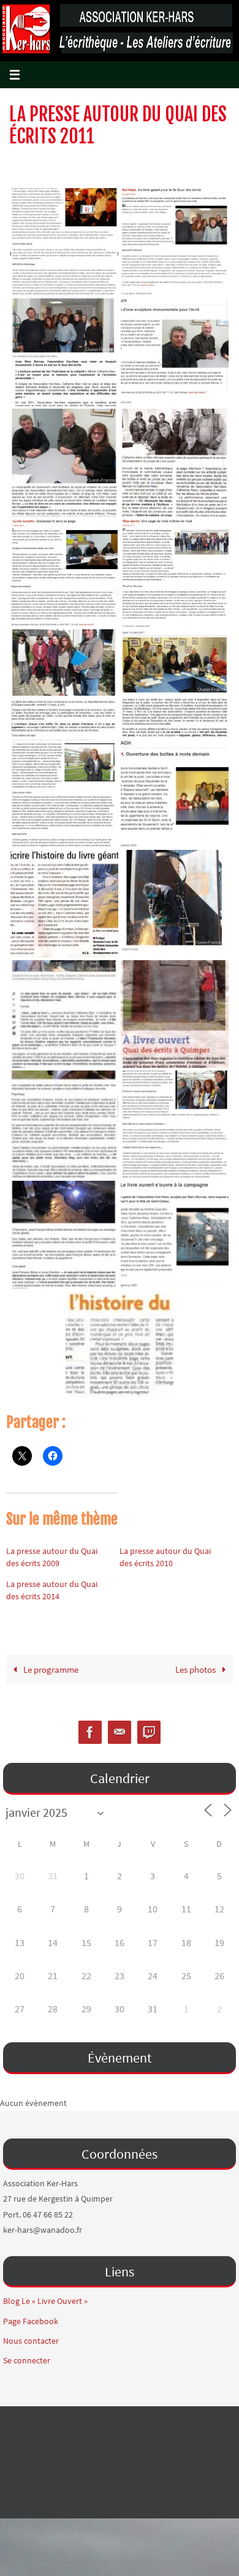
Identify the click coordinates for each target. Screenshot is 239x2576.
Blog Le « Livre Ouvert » (45, 2301)
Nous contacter (31, 2341)
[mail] (120, 1733)
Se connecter (27, 2360)
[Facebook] (90, 1733)
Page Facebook (31, 2321)
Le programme (50, 1669)
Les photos (196, 1669)
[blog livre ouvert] (149, 1733)
